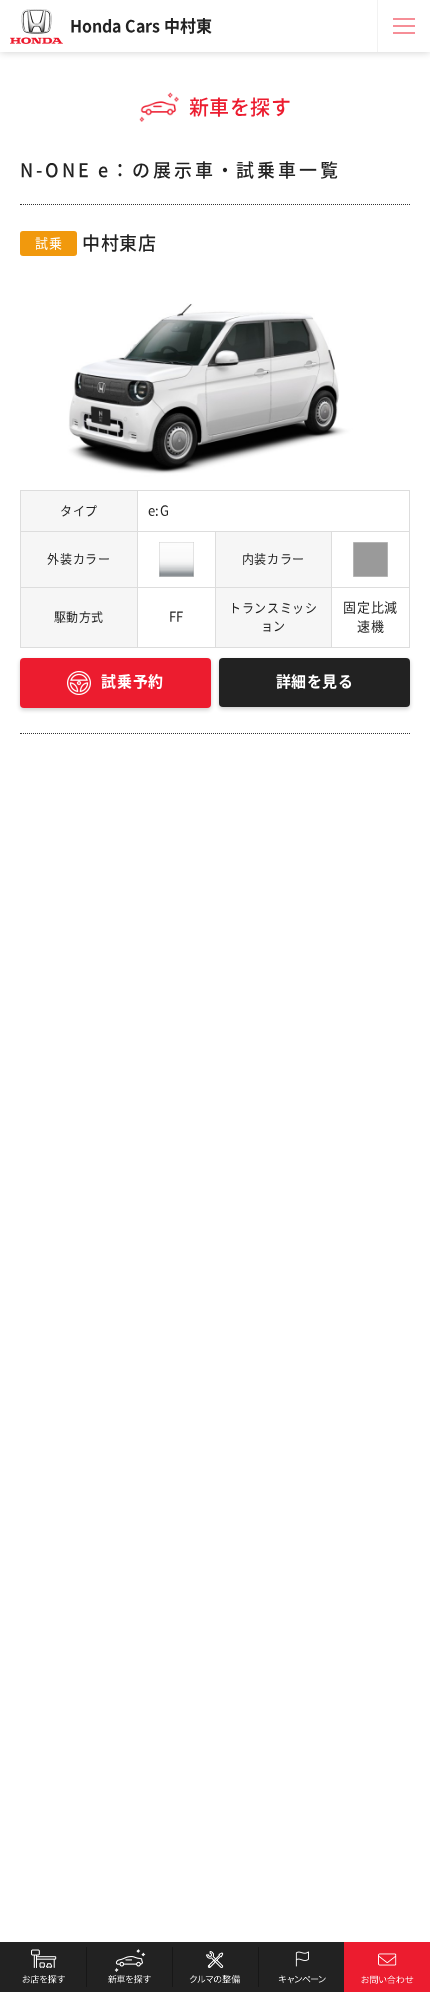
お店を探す (43, 1967)
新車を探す (129, 1967)
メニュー (404, 26)
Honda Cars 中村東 (141, 26)
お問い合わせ (387, 1967)
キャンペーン (301, 1967)
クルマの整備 (215, 1967)
